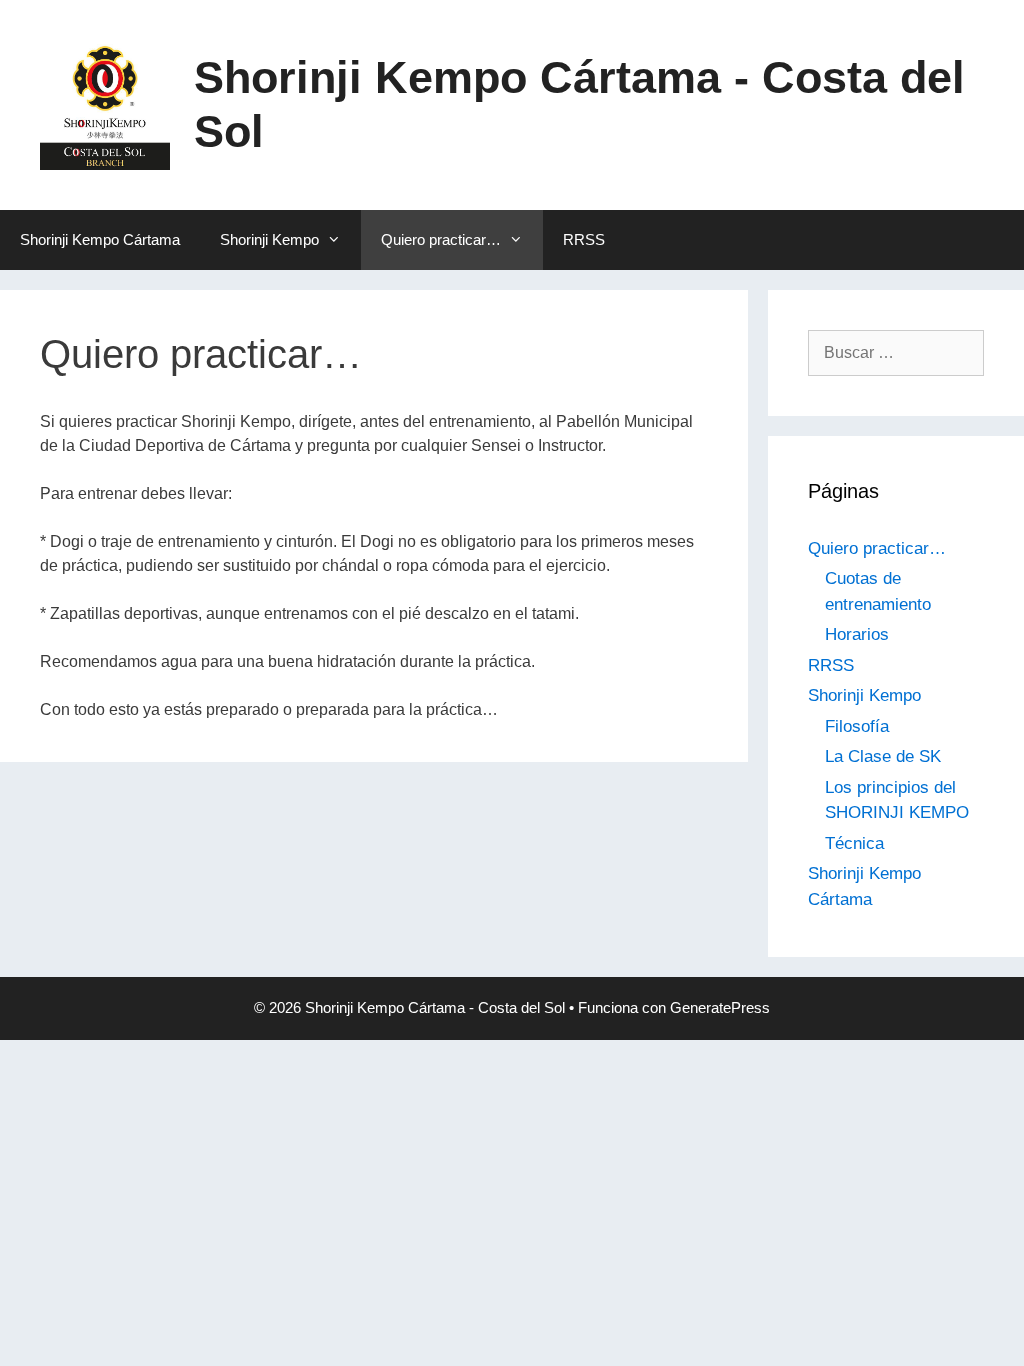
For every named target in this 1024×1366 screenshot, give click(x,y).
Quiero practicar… (441, 239)
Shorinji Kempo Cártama (100, 239)
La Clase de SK (883, 756)
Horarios (857, 634)
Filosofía (857, 726)
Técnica (854, 843)
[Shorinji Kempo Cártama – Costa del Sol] (105, 103)
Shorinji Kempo (269, 239)
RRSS (584, 239)
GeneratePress (720, 1007)
